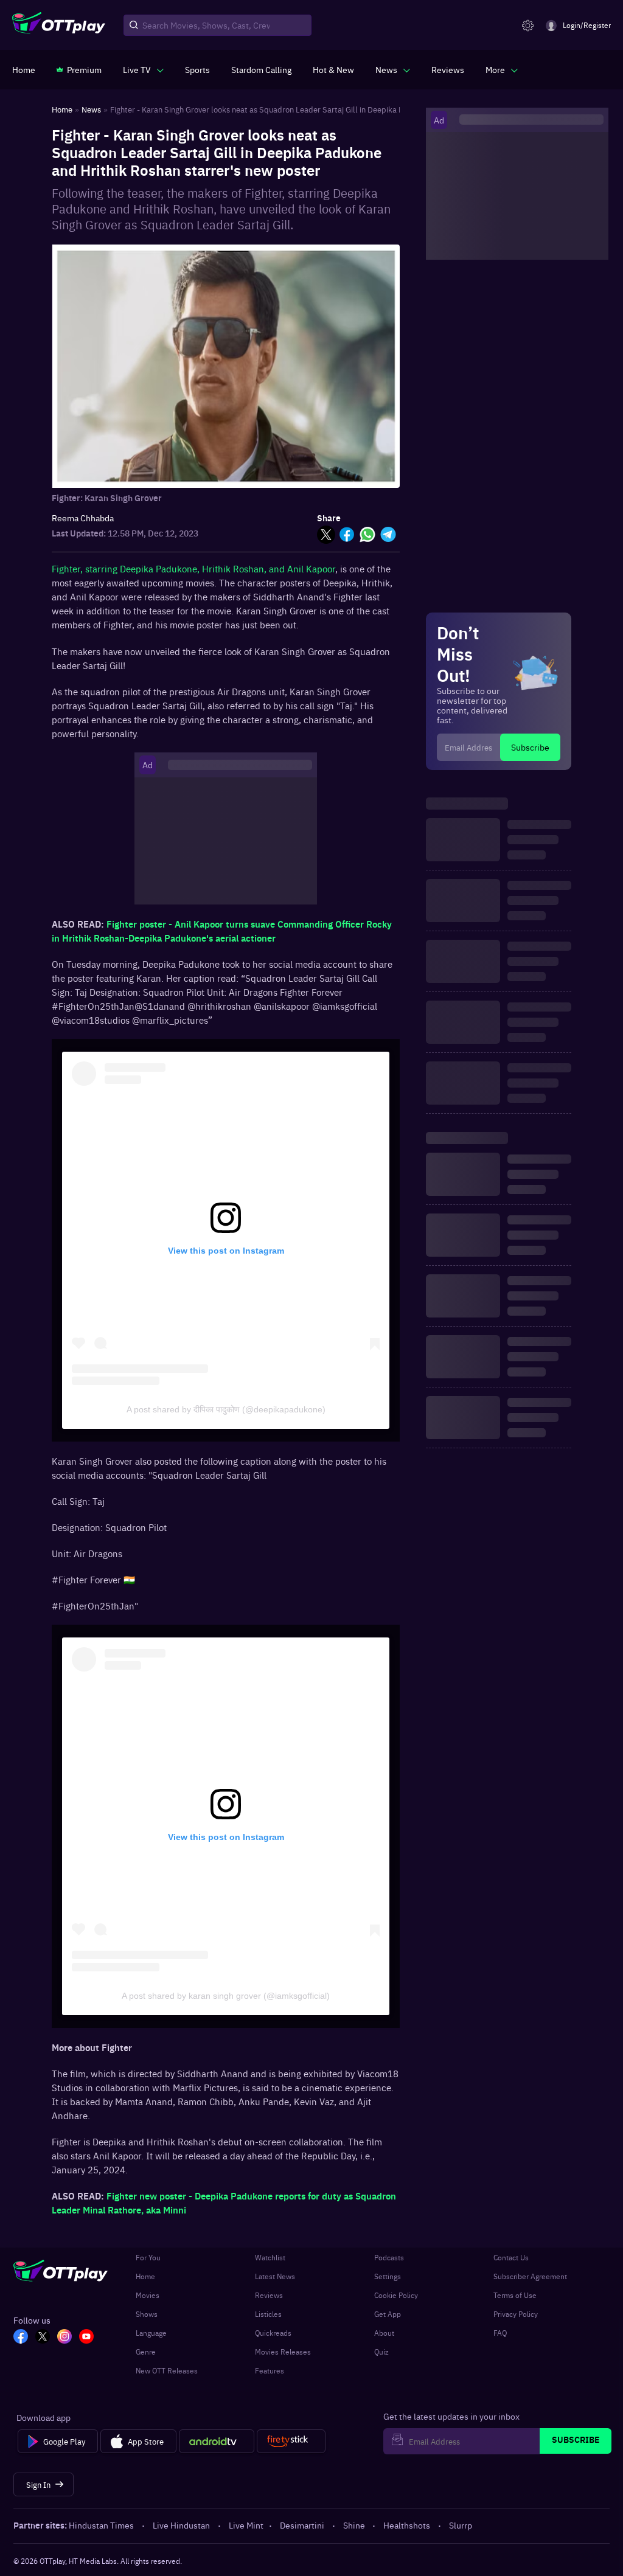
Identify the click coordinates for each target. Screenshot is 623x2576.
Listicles (268, 2314)
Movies (148, 2295)
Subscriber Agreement (530, 2276)
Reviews (269, 2295)
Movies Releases (283, 2352)
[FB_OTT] (21, 2338)
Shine (354, 2525)
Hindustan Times (101, 2525)
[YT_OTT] (86, 2338)
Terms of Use (515, 2295)
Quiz (381, 2352)
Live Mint (246, 2525)
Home (145, 2276)
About (384, 2333)
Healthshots (407, 2525)
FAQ (500, 2333)
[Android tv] (217, 2442)
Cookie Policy (396, 2295)
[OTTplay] (59, 26)
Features (270, 2370)
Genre (146, 2352)
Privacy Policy (516, 2314)
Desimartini (302, 2525)
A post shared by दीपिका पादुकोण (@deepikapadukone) (226, 1409)
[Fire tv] (291, 2442)
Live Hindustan (181, 2525)
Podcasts (389, 2257)
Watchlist (270, 2257)
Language (151, 2333)
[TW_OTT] (43, 2338)
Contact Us (511, 2257)
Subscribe (530, 747)
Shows (147, 2314)
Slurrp (461, 2525)
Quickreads (273, 2333)
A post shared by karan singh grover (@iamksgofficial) (226, 1996)
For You (148, 2257)
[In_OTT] (64, 2338)
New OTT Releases (167, 2370)
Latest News (275, 2276)
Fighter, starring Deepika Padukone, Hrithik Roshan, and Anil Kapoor (193, 568)
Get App (388, 2314)
